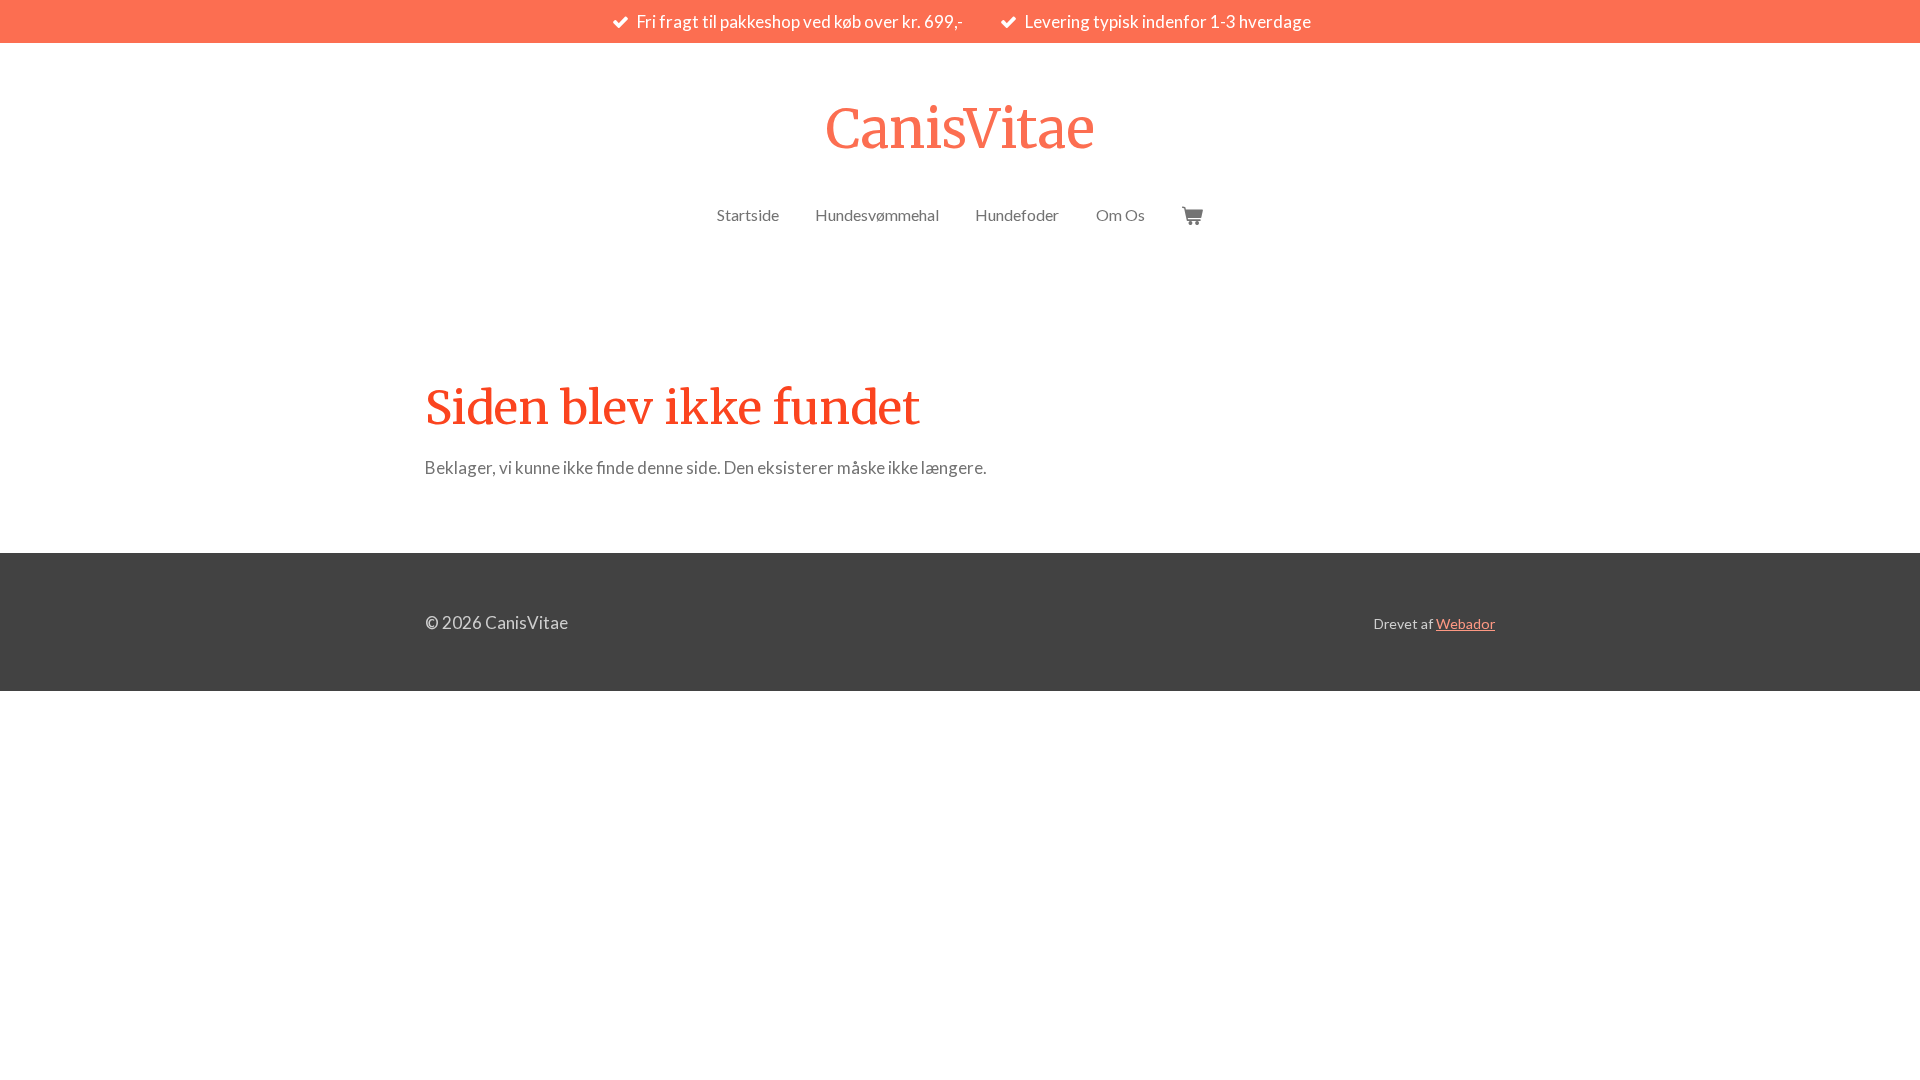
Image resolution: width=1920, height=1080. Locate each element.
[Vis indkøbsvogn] (1192, 215)
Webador (1465, 623)
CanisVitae (960, 129)
